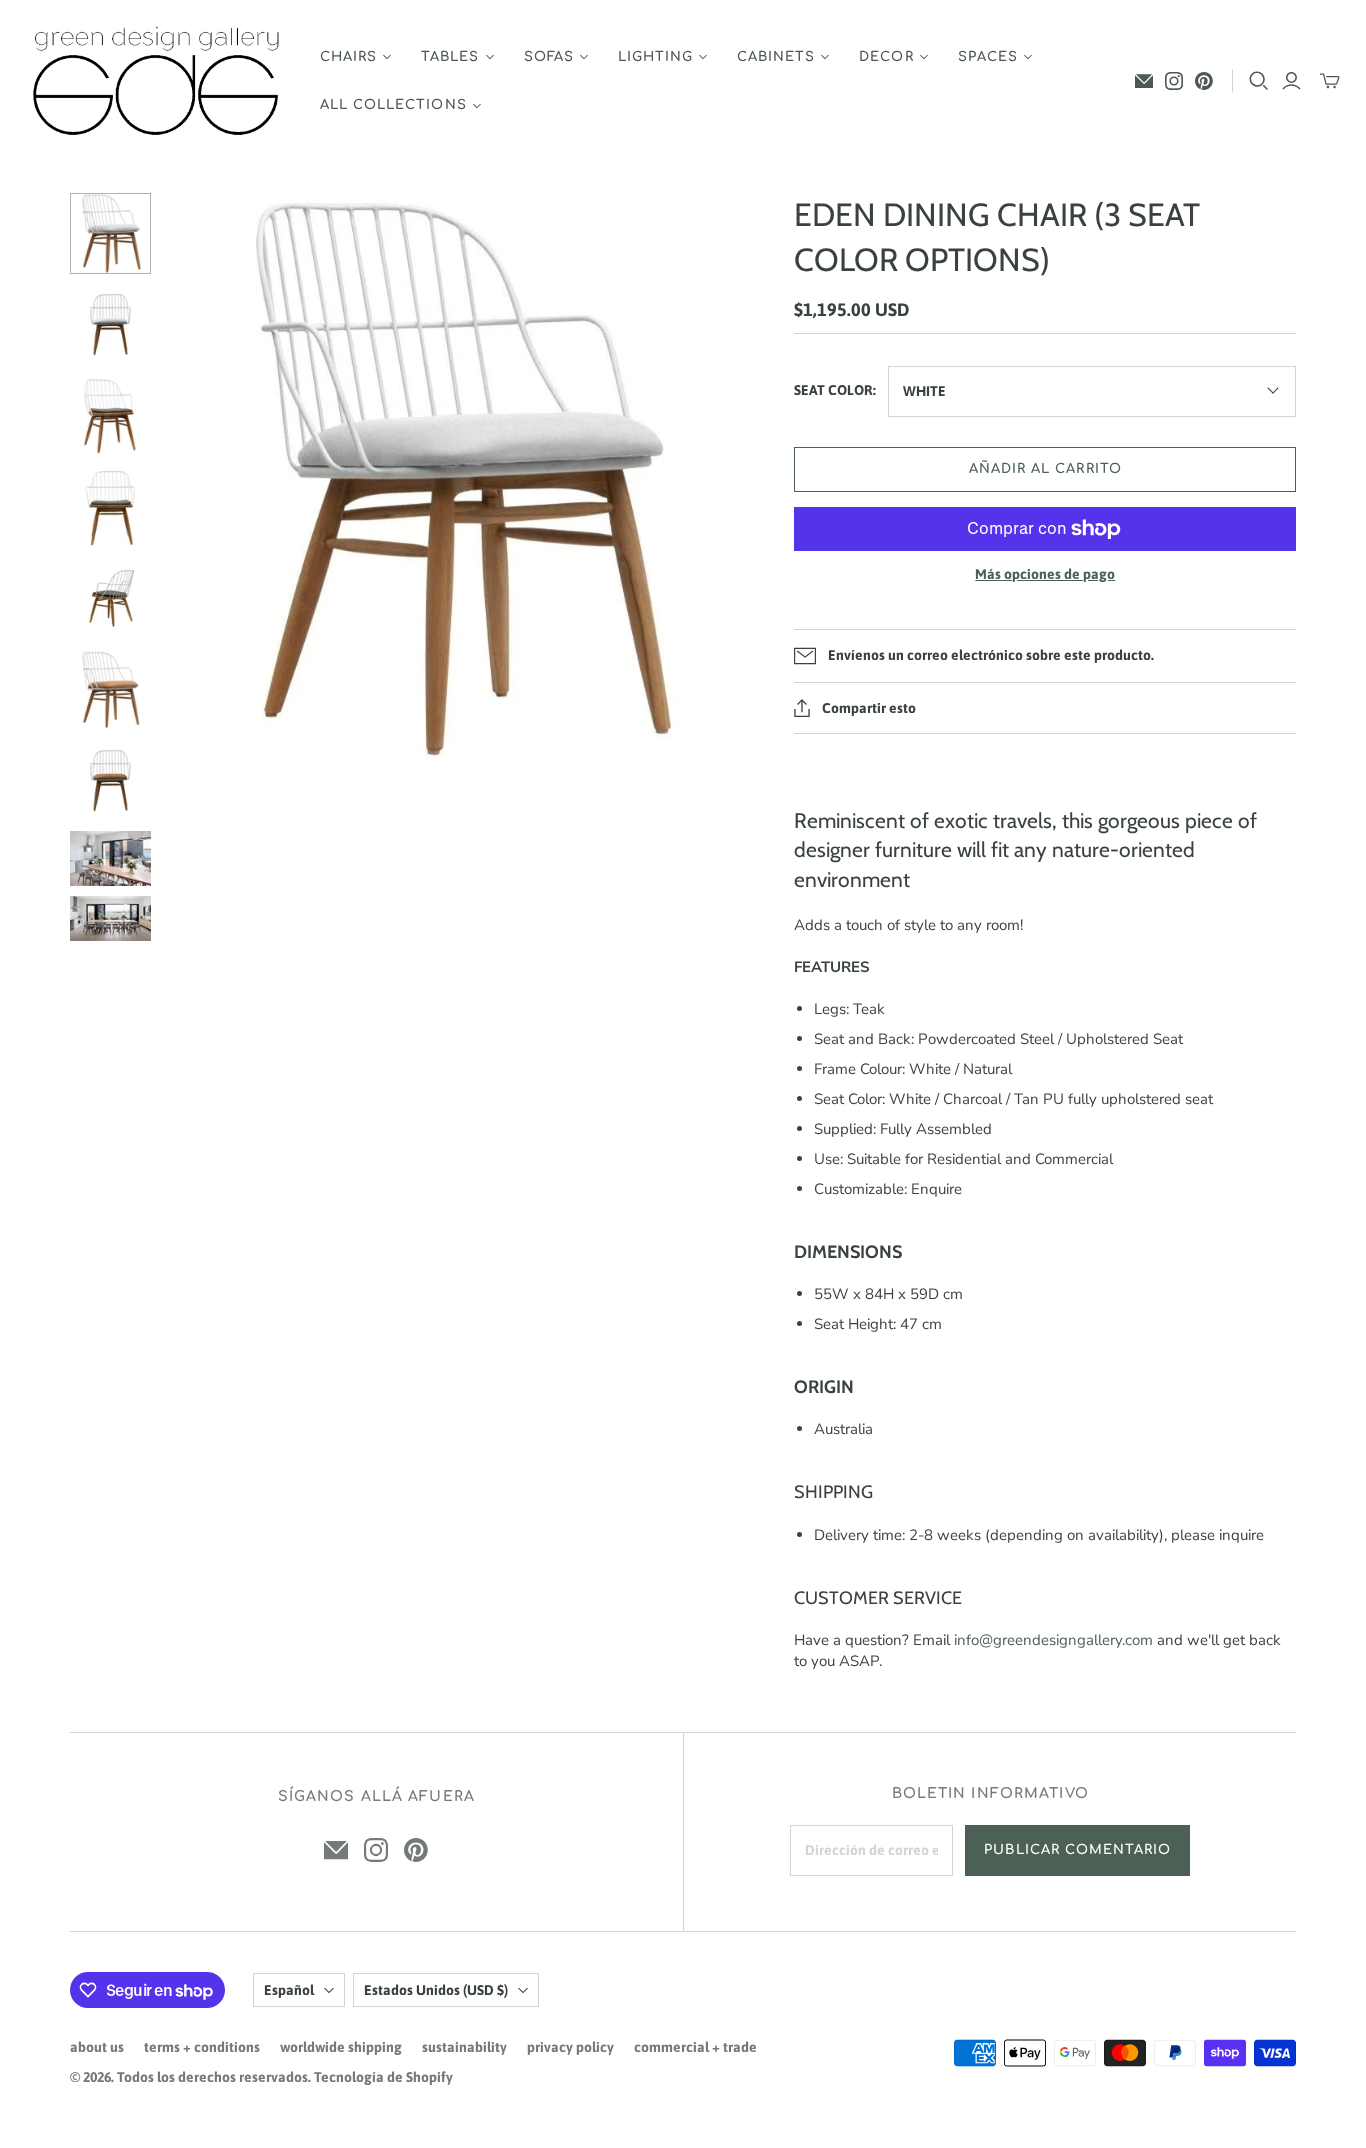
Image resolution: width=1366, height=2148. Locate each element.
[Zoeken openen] (1259, 81)
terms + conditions (202, 2047)
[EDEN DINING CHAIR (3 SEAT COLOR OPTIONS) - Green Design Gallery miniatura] (110, 233)
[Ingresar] (1291, 81)
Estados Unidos (436, 1990)
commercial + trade (695, 2047)
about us (97, 2047)
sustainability (464, 2047)
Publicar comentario (1077, 1850)
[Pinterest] (1204, 81)
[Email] (1144, 81)
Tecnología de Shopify (383, 2077)
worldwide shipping (341, 2047)
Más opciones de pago (1045, 574)
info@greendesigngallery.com (1053, 1640)
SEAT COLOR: (835, 390)
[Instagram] (1174, 81)
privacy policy (570, 2047)
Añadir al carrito (1045, 469)
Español (289, 1990)
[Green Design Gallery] (157, 81)
